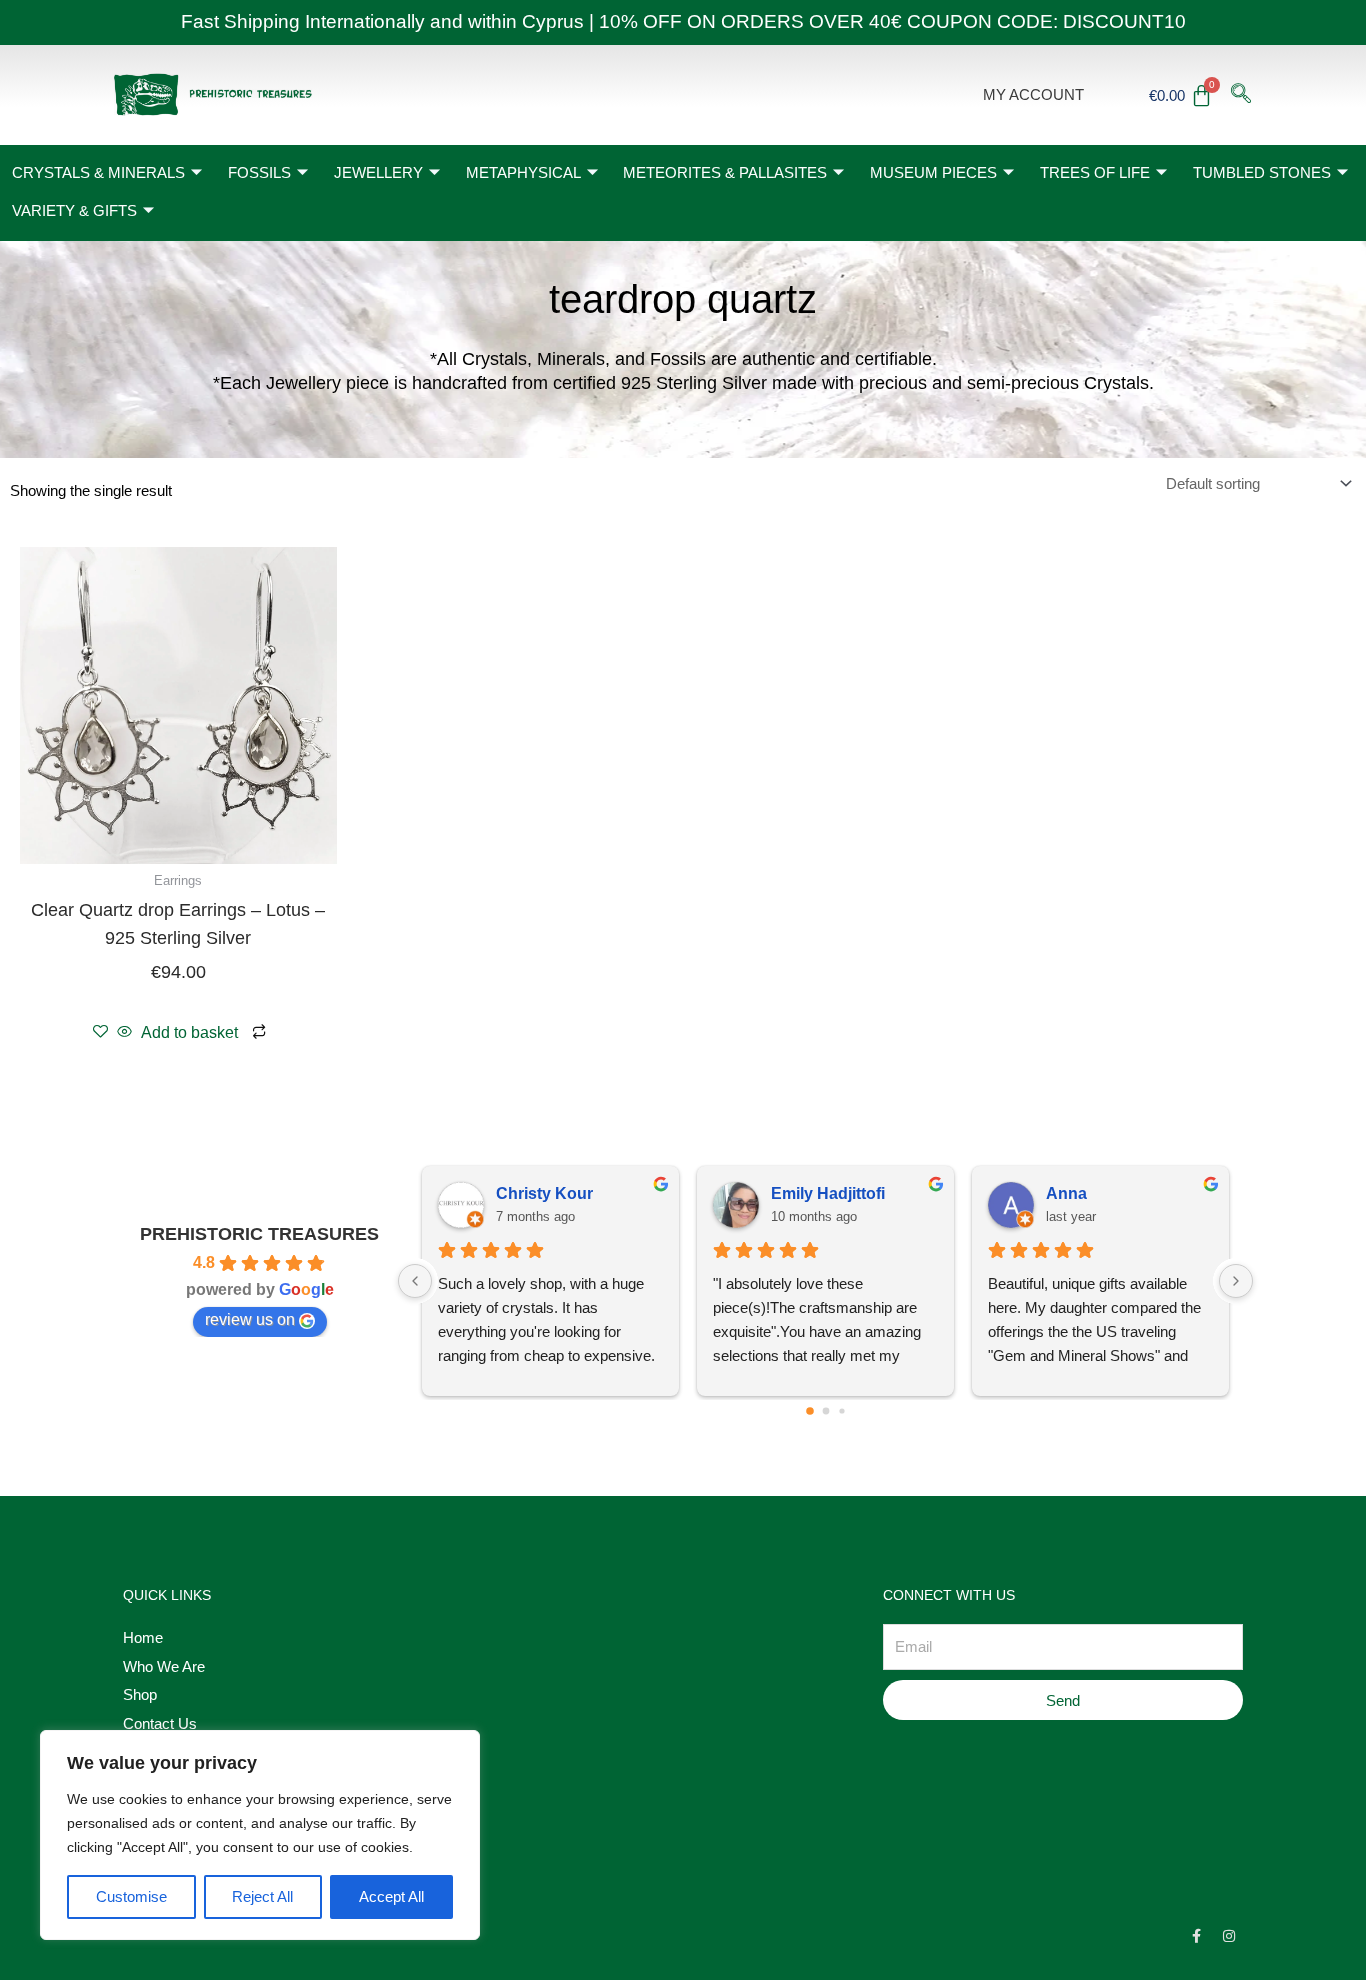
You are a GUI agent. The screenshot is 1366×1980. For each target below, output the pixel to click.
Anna (1066, 1193)
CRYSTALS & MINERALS (98, 172)
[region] (260, 1835)
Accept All (391, 1896)
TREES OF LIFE (1095, 172)
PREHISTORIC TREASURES (259, 1234)
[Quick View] (124, 1032)
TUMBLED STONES (1262, 172)
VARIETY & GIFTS (74, 210)
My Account (1033, 94)
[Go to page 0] (810, 1411)
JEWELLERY (378, 172)
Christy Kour (544, 1193)
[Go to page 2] (841, 1410)
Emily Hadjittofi (828, 1193)
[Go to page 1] (825, 1410)
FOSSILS (259, 172)
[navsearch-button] (1241, 95)
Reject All (262, 1896)
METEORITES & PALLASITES (725, 172)
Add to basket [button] (189, 1032)
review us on (250, 1319)
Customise (131, 1896)
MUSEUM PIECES (933, 172)
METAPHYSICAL (523, 172)
